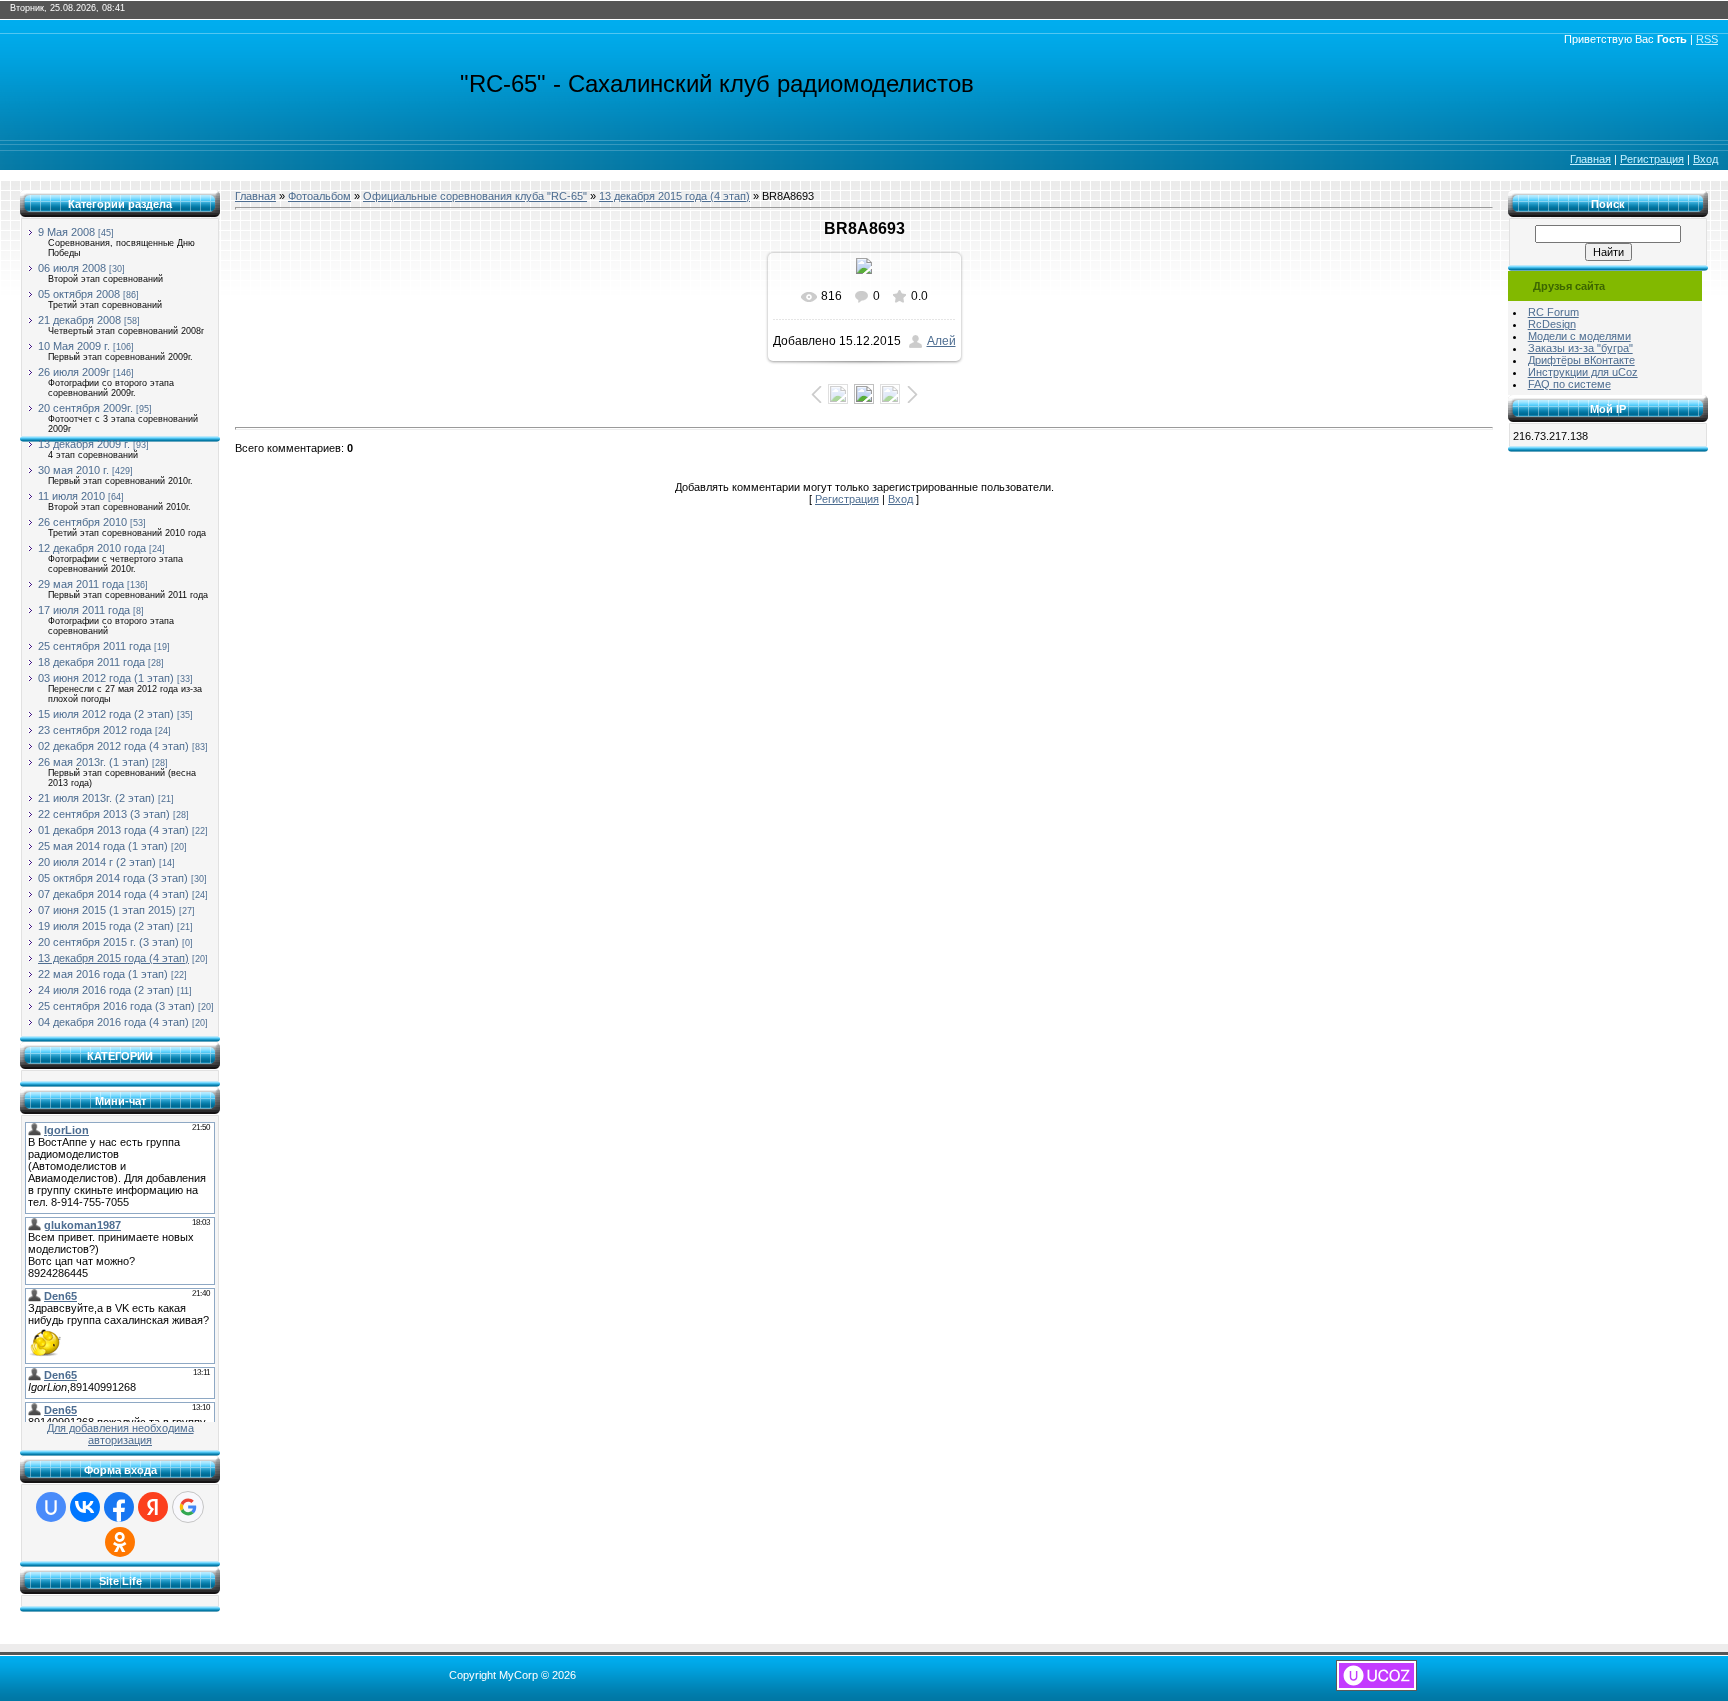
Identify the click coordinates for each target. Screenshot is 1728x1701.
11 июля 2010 (71, 496)
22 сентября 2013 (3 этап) (104, 814)
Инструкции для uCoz (1583, 372)
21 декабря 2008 (79, 320)
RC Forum (1553, 312)
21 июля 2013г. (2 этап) (96, 798)
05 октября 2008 (79, 294)
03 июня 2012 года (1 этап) (106, 678)
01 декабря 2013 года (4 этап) (113, 830)
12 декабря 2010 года (92, 548)
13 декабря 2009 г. (84, 444)
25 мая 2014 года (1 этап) (103, 846)
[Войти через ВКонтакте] (85, 1507)
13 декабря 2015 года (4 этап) (113, 958)
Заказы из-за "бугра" (1580, 348)
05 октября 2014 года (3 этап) (113, 878)
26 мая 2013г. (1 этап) (93, 762)
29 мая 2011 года (81, 584)
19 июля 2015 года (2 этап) (106, 926)
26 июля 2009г (74, 372)
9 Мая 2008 (66, 232)
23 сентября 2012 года (95, 730)
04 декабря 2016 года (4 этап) (113, 1022)
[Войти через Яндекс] (153, 1507)
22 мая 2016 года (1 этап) (103, 974)
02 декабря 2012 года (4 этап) (113, 746)
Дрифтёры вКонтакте (1581, 360)
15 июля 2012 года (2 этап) (106, 714)
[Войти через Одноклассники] (120, 1542)
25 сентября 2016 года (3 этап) (116, 1006)
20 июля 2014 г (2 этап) (97, 862)
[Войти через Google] (188, 1507)
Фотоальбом (319, 196)
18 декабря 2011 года (91, 662)
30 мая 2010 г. (73, 470)
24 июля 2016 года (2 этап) (106, 990)
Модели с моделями (1579, 336)
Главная (1590, 159)
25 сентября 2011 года (94, 646)
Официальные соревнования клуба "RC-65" (475, 196)
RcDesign (1552, 324)
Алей (941, 341)
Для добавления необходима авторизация (120, 1434)
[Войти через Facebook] (119, 1507)
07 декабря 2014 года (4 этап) (113, 894)
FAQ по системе (1569, 384)
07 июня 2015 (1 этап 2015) (107, 910)
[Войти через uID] (51, 1507)
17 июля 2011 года (84, 610)
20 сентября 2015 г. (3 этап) (108, 942)
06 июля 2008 (72, 268)
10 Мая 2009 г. (74, 346)
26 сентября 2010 (82, 522)
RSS (1707, 39)
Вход (1705, 159)
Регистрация (1652, 159)
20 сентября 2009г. (85, 408)
